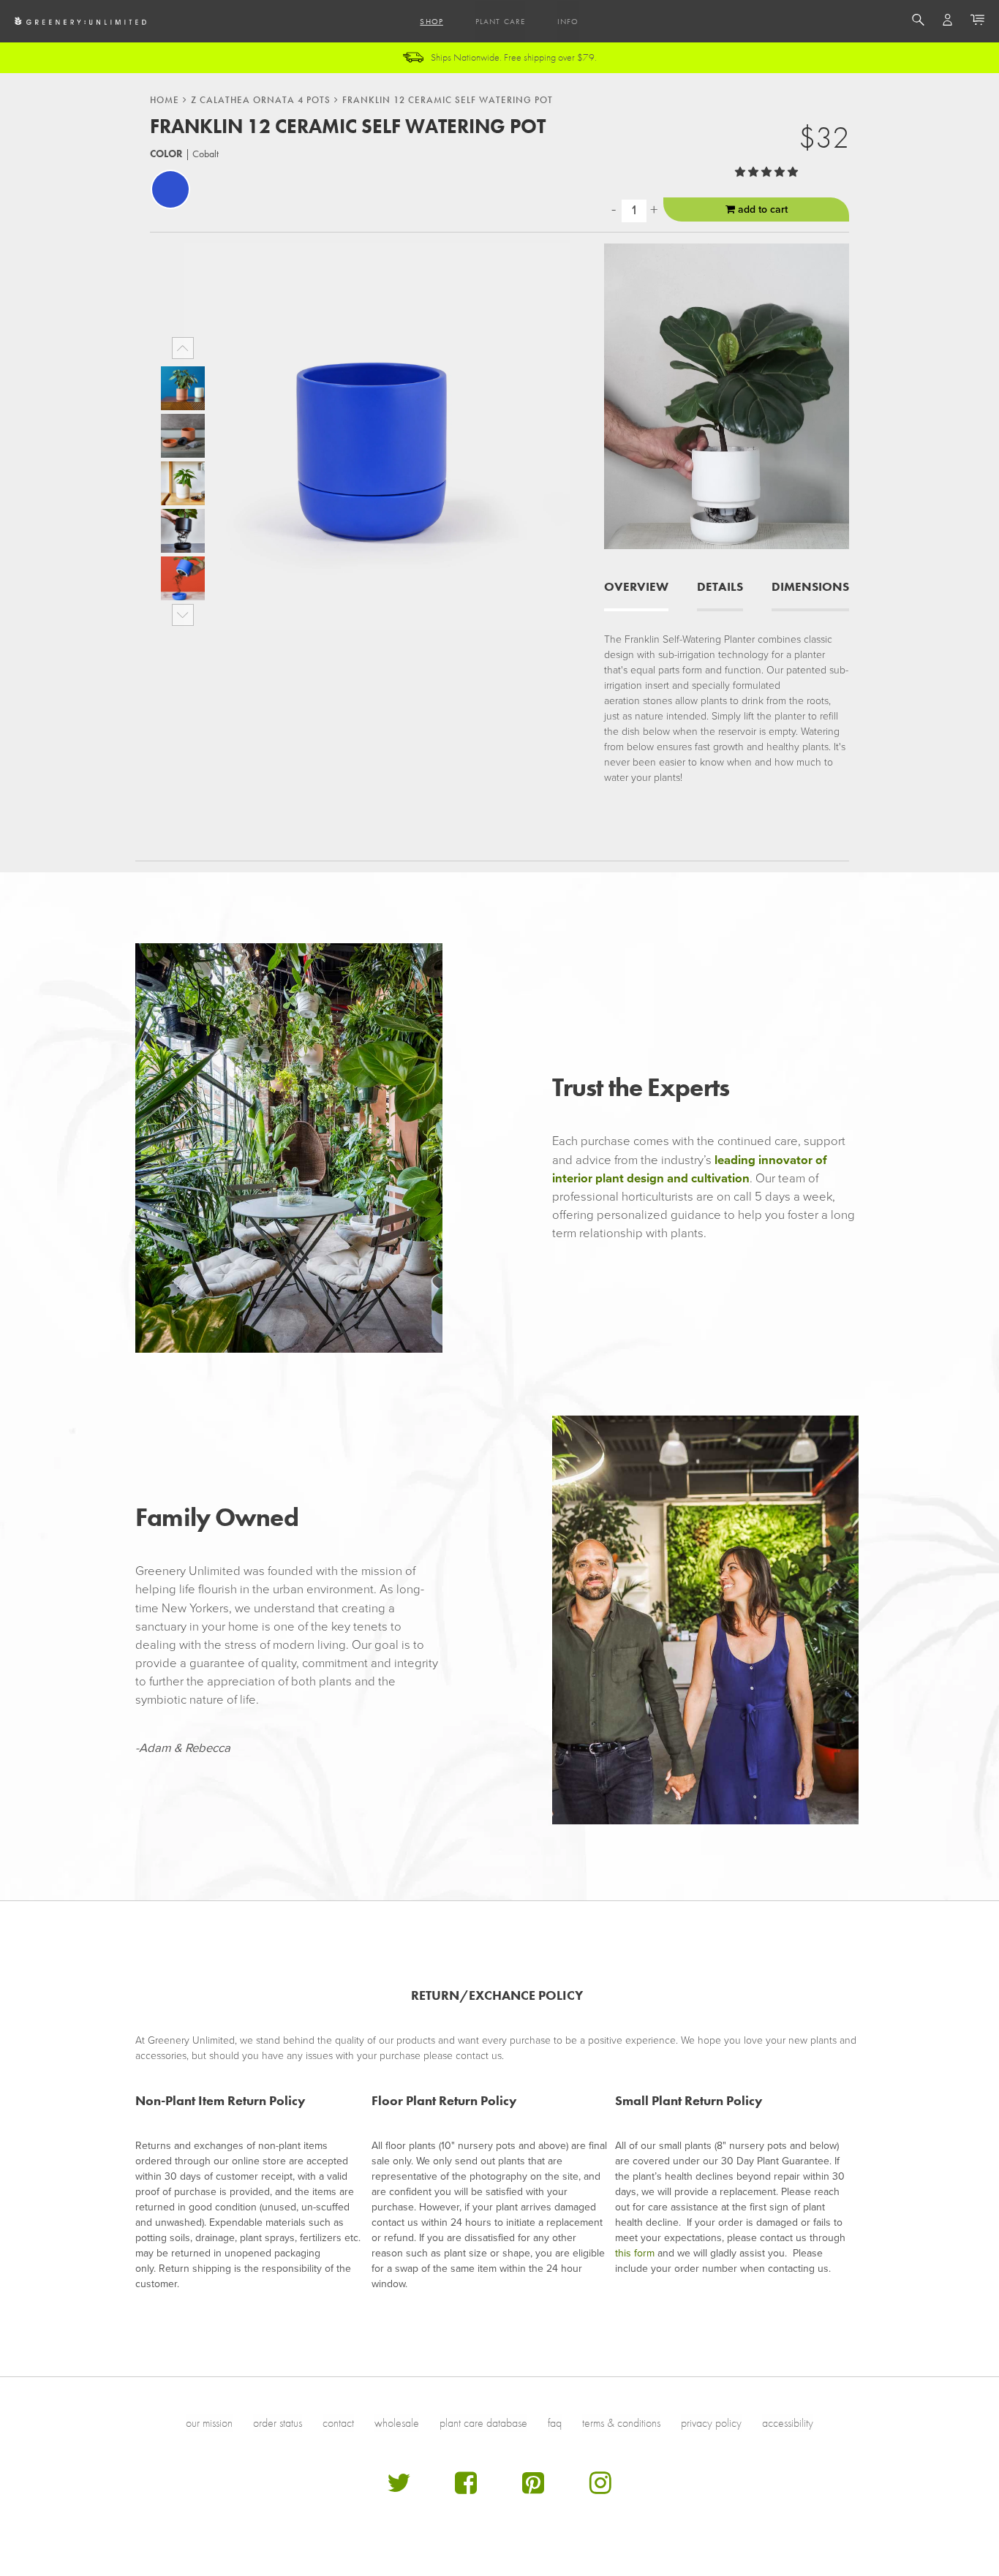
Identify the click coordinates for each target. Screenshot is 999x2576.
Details (720, 587)
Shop (431, 21)
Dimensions (810, 587)
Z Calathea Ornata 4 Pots (261, 100)
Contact (338, 2423)
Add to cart (761, 209)
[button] (768, 172)
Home (165, 100)
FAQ (555, 2423)
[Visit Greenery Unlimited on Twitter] (399, 2489)
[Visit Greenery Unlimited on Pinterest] (533, 2489)
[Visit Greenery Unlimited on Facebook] (466, 2489)
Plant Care (500, 21)
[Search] (918, 22)
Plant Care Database (483, 2423)
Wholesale (397, 2423)
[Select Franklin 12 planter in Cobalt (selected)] (170, 189)
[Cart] (977, 22)
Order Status (278, 2423)
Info (568, 21)
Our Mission (209, 2423)
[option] (183, 388)
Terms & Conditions (621, 2423)
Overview (636, 587)
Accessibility (788, 2423)
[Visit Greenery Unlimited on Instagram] (600, 2489)
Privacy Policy (711, 2423)
